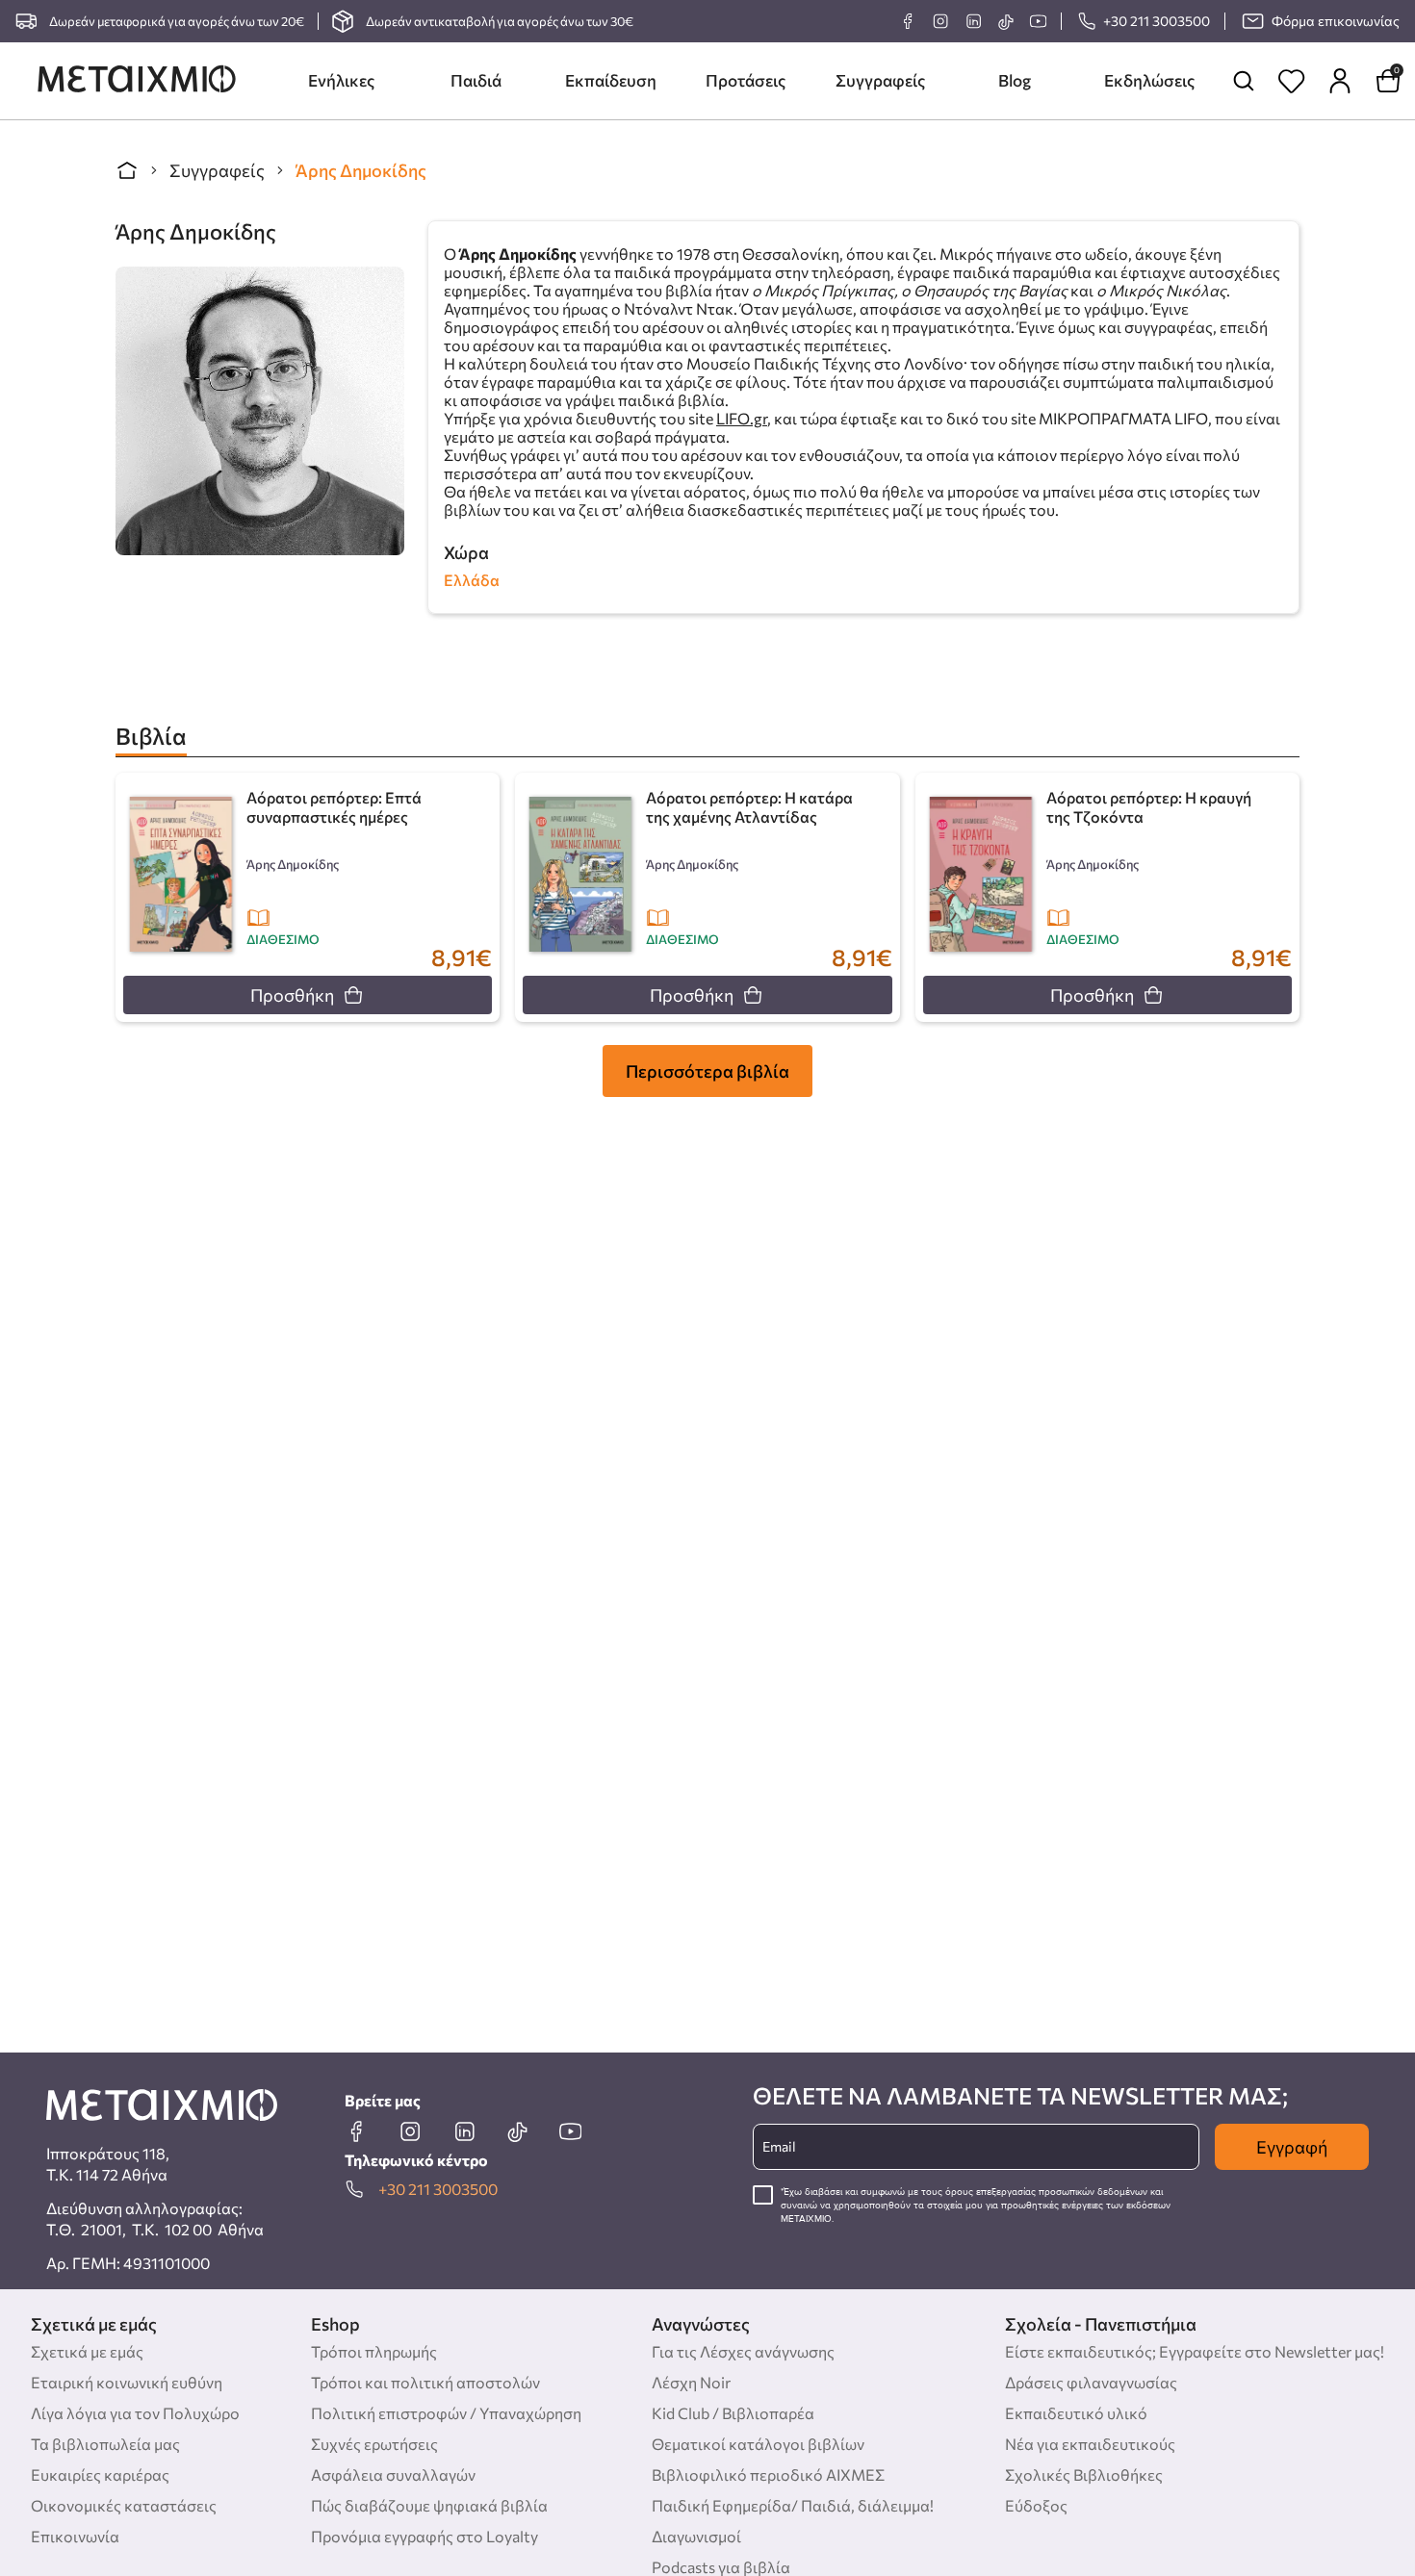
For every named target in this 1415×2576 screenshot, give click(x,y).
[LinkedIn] (973, 21)
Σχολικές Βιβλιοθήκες (1084, 2474)
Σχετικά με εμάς (87, 2351)
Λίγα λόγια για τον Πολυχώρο (135, 2413)
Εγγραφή (1292, 2147)
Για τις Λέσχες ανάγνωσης (743, 2351)
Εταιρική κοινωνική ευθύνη (127, 2382)
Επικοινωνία (75, 2536)
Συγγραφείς (880, 80)
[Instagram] (940, 21)
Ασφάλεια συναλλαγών (393, 2474)
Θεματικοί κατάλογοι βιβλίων (758, 2444)
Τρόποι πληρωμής (374, 2351)
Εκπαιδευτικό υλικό (1076, 2413)
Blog (1015, 80)
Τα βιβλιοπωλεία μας (105, 2444)
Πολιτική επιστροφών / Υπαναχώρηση (446, 2413)
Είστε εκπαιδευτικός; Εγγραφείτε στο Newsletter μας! (1195, 2351)
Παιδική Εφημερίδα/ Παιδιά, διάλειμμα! (793, 2505)
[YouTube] (1038, 21)
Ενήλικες (341, 80)
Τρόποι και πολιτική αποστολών (425, 2382)
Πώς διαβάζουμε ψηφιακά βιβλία (429, 2505)
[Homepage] (137, 81)
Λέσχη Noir (691, 2382)
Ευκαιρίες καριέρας (100, 2474)
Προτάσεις (746, 80)
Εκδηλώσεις (1149, 80)
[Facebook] (908, 21)
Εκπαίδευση (611, 80)
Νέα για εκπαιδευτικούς (1090, 2444)
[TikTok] (1005, 22)
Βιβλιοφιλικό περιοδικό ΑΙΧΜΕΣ (768, 2474)
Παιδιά (476, 80)
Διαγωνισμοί (696, 2536)
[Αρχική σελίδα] (127, 170)
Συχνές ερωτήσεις (374, 2444)
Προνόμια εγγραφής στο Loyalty (424, 2536)
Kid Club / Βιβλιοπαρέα (733, 2413)
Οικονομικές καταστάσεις (124, 2505)
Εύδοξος (1036, 2505)
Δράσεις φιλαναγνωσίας (1091, 2382)
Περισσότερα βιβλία (707, 1071)
